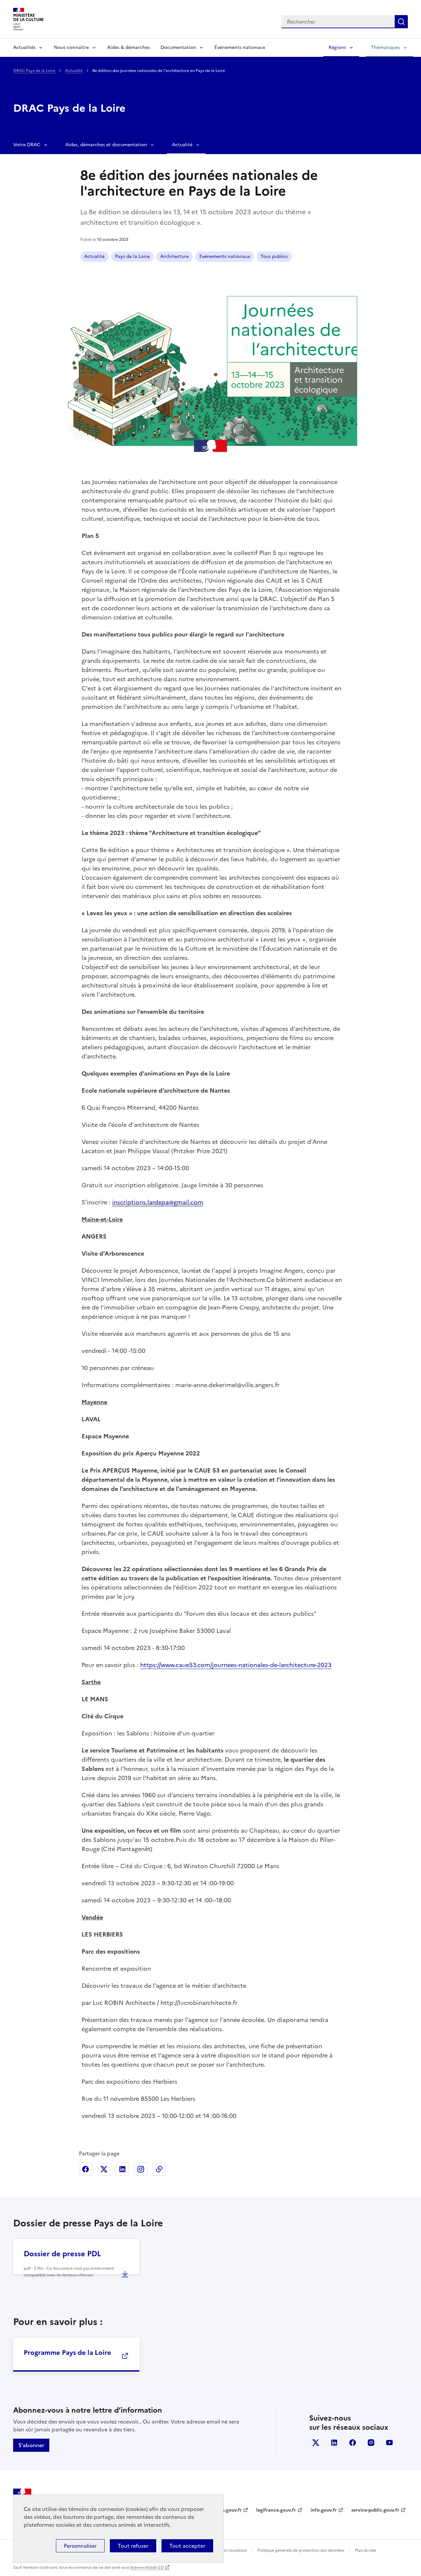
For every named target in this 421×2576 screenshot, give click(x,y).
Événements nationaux (240, 47)
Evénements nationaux (225, 256)
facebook (353, 2443)
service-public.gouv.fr (375, 2510)
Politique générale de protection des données (301, 2550)
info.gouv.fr (324, 2510)
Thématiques (385, 47)
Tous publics (274, 256)
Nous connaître (71, 47)
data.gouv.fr (228, 2510)
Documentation (178, 47)
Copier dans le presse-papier (159, 2169)
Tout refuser (133, 2546)
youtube (389, 2443)
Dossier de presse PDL (62, 2254)
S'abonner (31, 2445)
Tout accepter (187, 2546)
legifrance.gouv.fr (276, 2510)
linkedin (334, 2443)
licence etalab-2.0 (147, 2567)
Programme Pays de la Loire (67, 2353)
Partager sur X (104, 2169)
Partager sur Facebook (86, 2169)
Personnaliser (80, 2546)
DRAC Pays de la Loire (35, 71)
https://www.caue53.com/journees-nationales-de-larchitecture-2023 (236, 1665)
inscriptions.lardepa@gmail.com (158, 1202)
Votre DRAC (27, 145)
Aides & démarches (129, 47)
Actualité (74, 71)
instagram (371, 2443)
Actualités (24, 47)
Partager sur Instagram (141, 2169)
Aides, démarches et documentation (106, 145)
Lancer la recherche (401, 22)
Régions (337, 47)
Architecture (174, 256)
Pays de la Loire (132, 256)
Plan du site (366, 2550)
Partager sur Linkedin (122, 2169)
